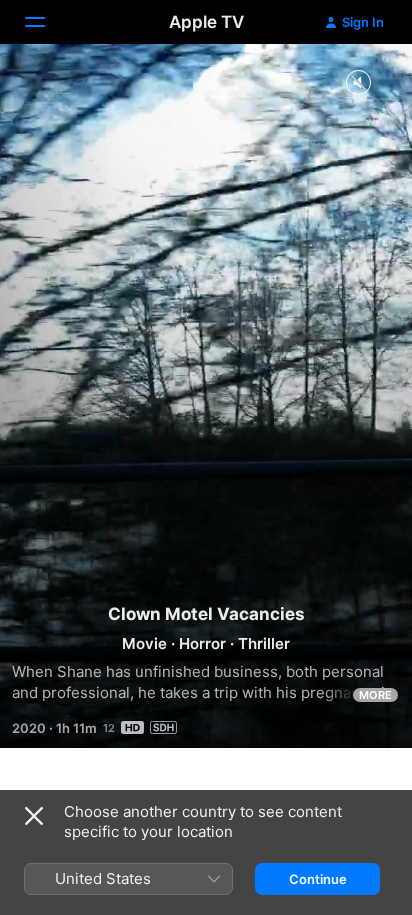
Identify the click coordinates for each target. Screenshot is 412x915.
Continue (318, 879)
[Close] (34, 816)
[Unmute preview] (358, 83)
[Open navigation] (47, 22)
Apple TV (206, 22)
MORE (375, 695)
